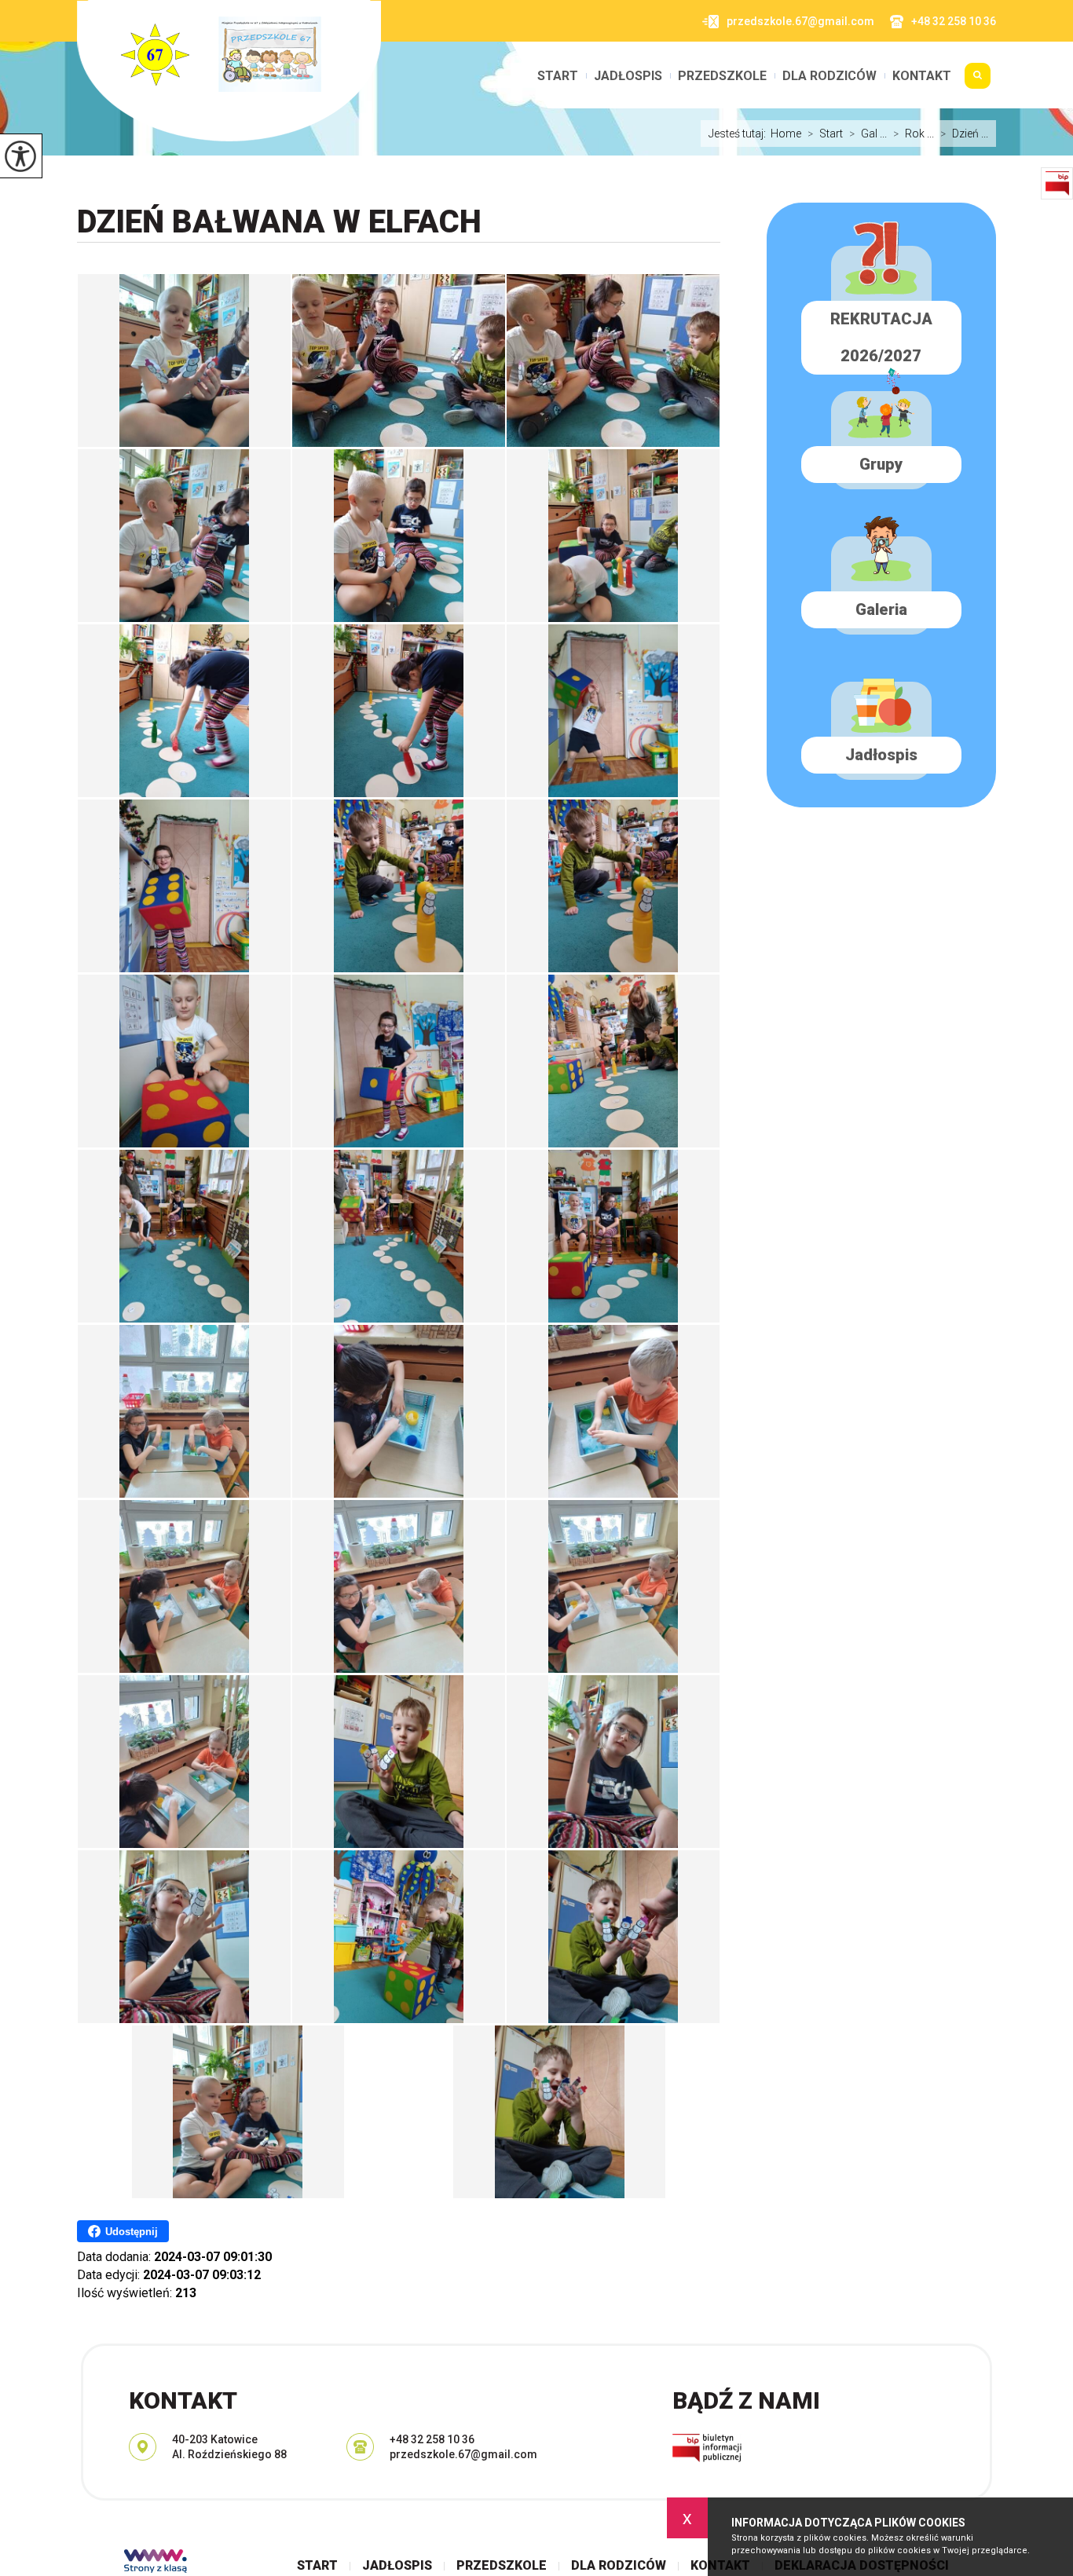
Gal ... (868, 134)
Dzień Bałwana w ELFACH (279, 222)
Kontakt (922, 76)
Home (786, 134)
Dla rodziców (829, 76)
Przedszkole (722, 76)
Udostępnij (132, 2232)
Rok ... (914, 134)
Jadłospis (628, 76)
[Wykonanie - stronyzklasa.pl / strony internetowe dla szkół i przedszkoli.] (156, 2563)
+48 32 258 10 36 (954, 21)
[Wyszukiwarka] (978, 82)
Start (558, 76)
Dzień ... (964, 134)
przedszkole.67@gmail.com (800, 21)
